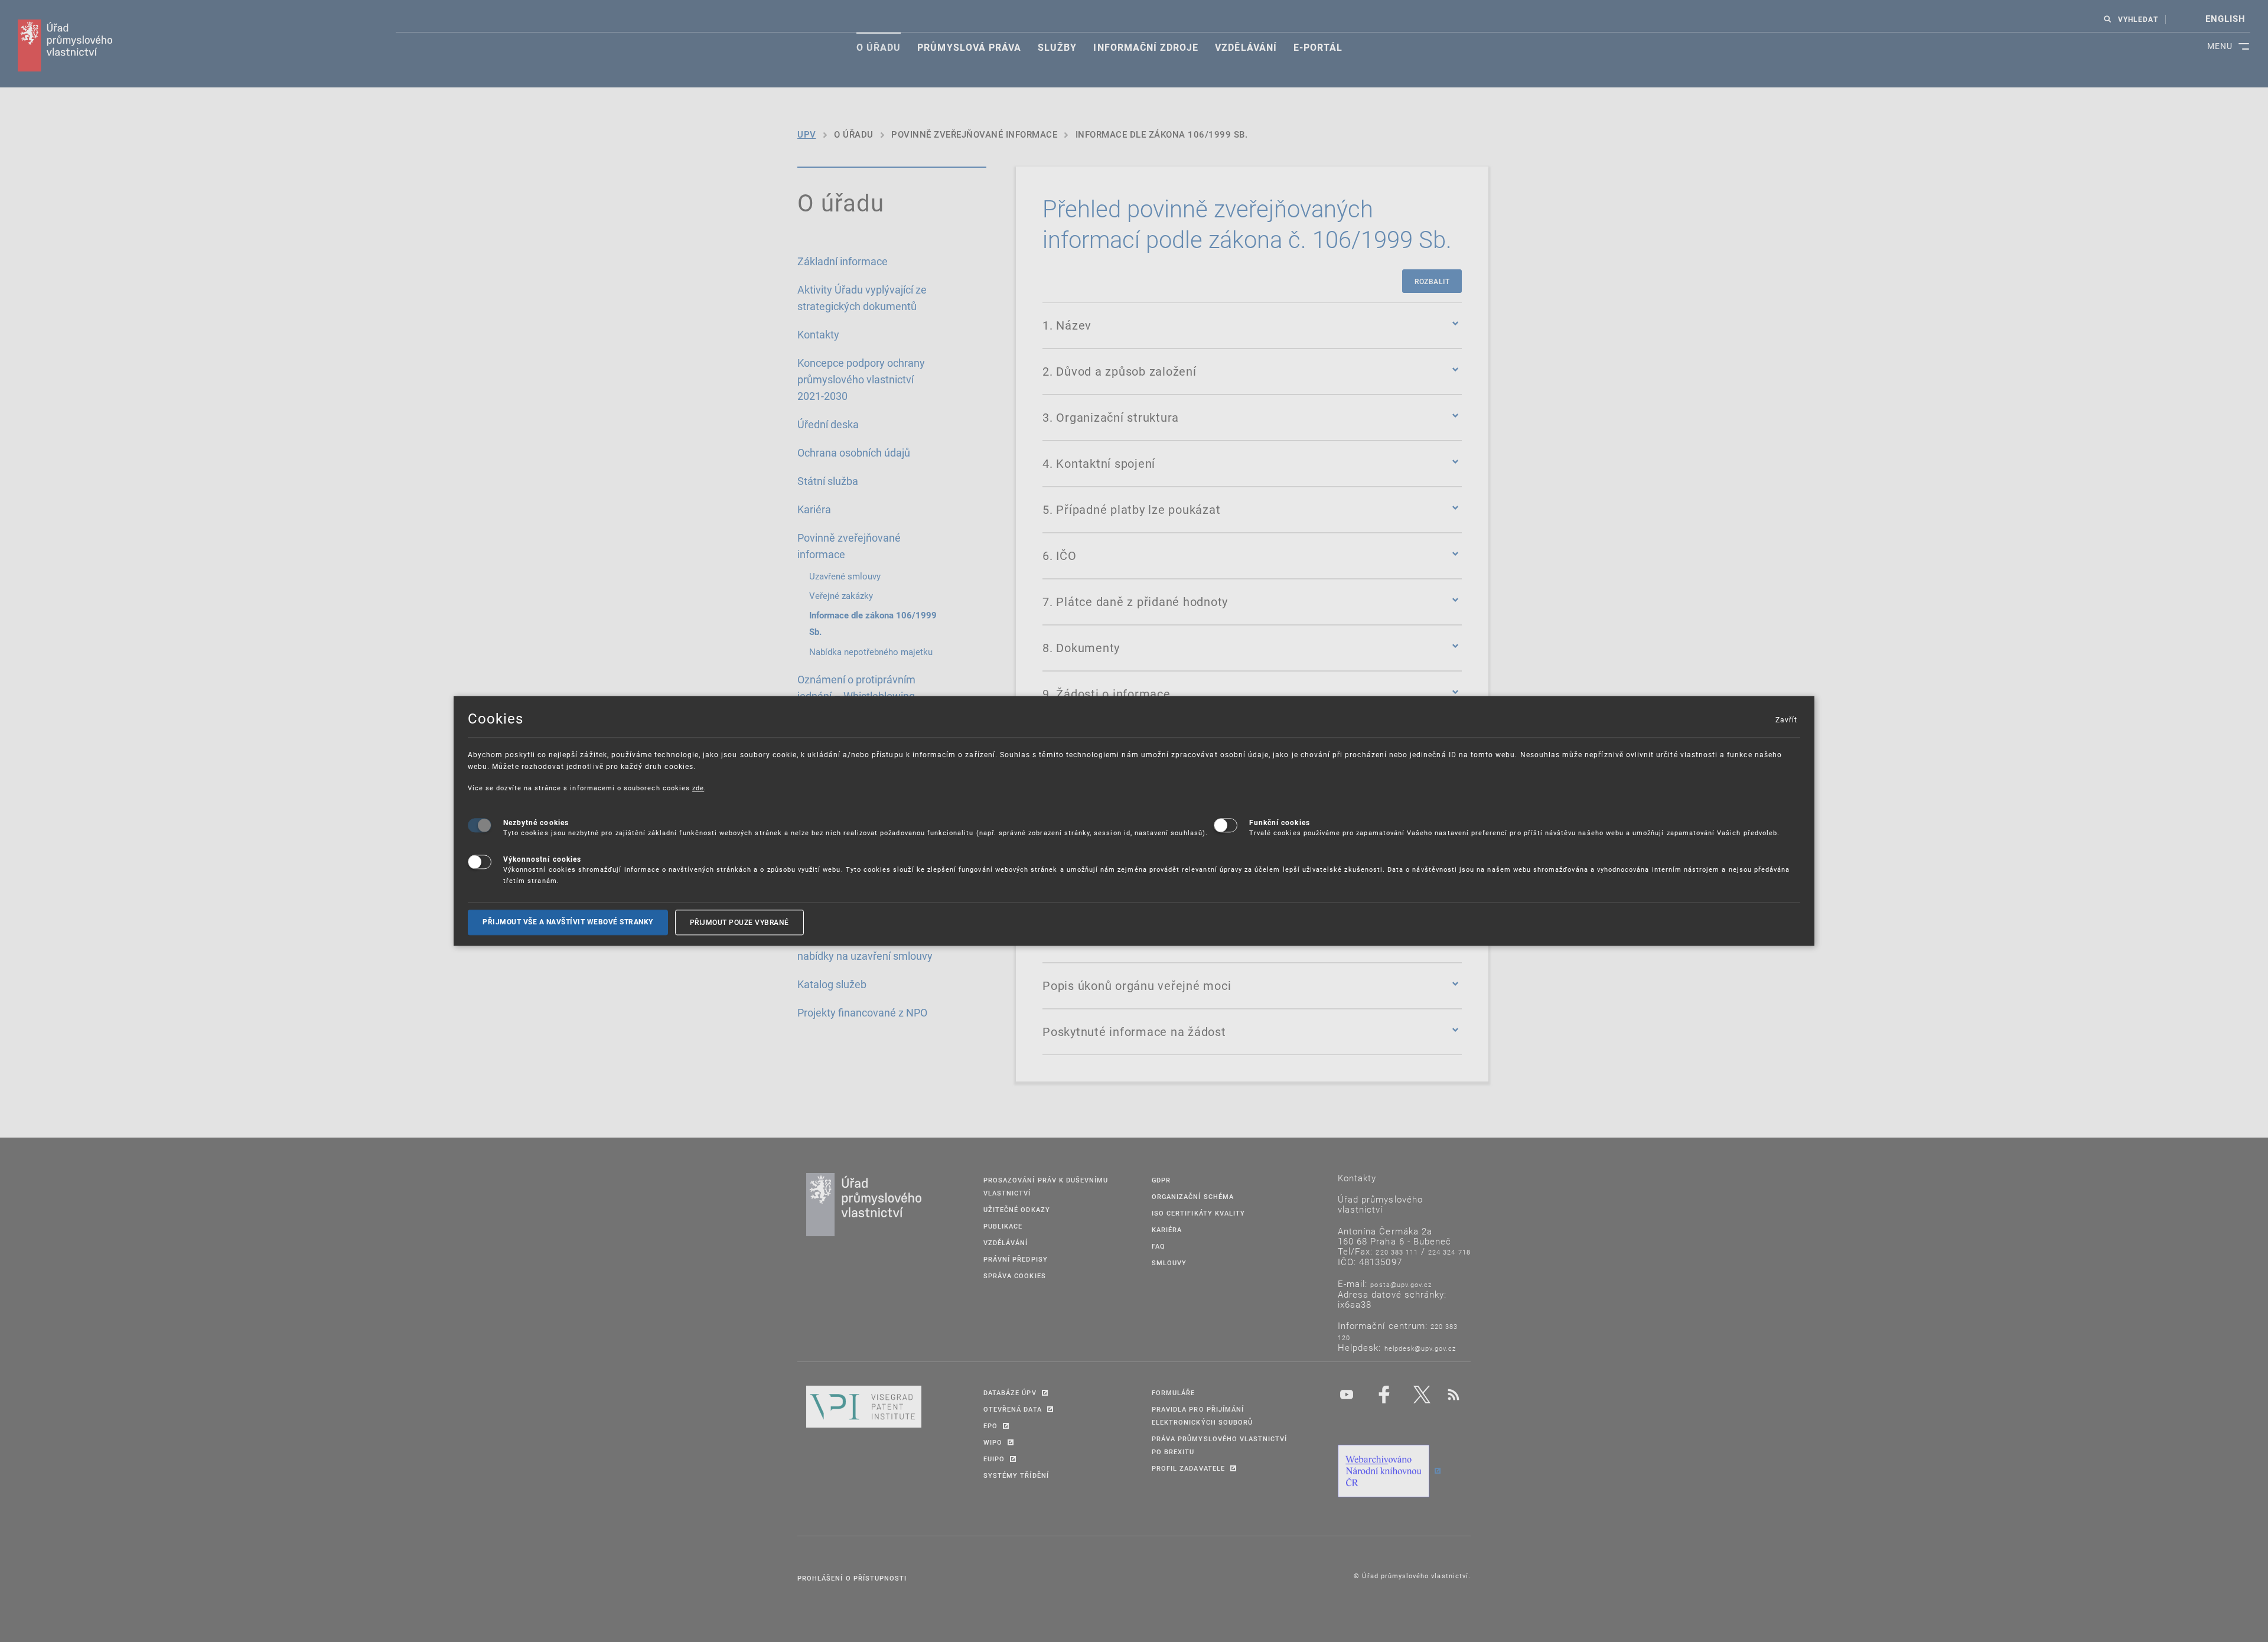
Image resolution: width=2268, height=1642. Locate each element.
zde (698, 788)
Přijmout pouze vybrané (739, 922)
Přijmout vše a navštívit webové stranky (568, 922)
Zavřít (1786, 719)
